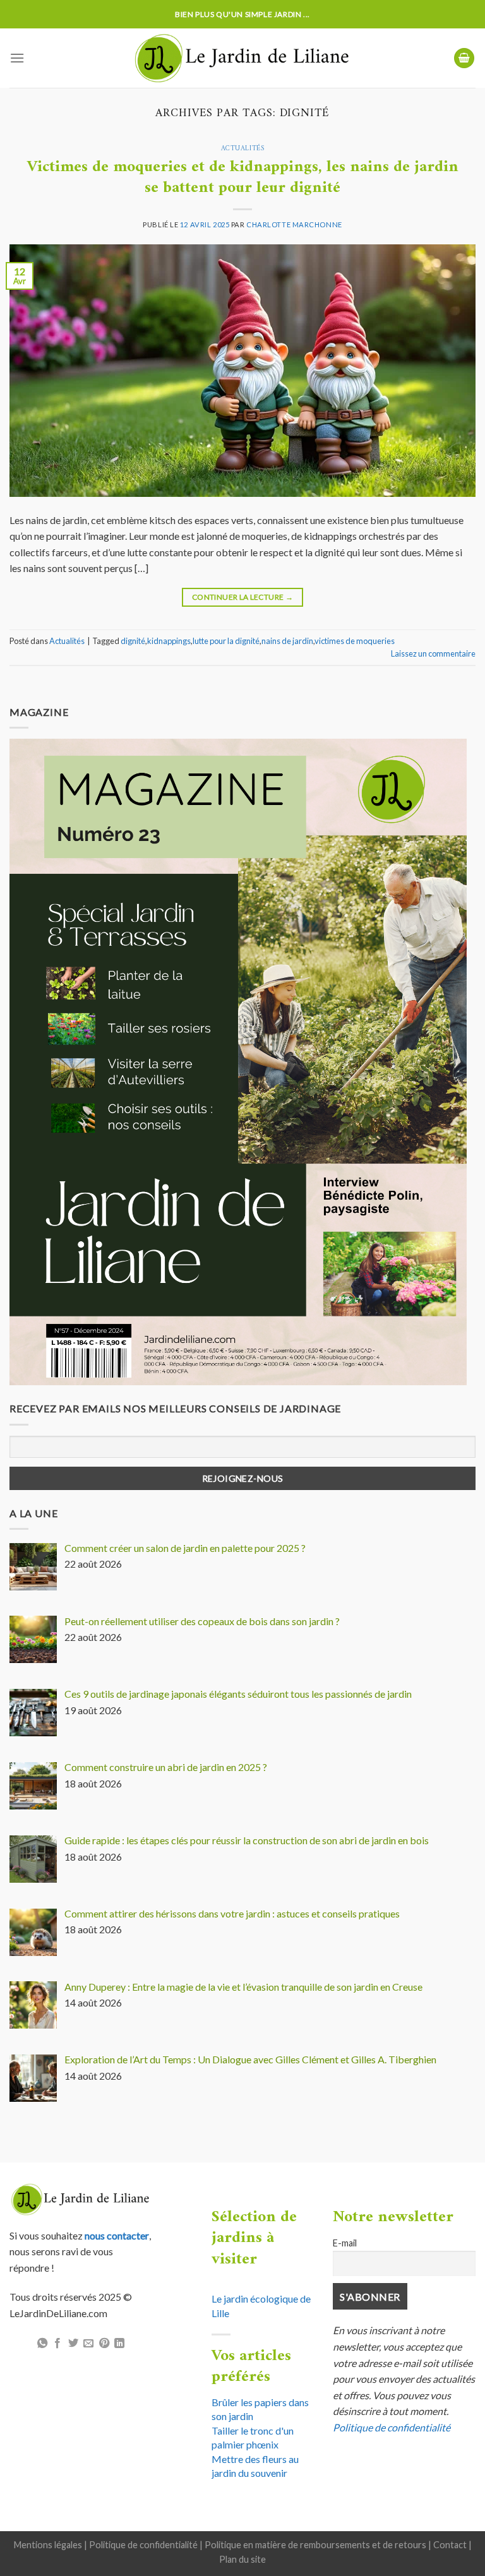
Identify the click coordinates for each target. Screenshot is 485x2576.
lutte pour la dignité (226, 641)
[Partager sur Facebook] (57, 2344)
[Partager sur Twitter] (73, 2344)
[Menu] (17, 58)
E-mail (345, 2243)
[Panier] (464, 58)
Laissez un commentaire (433, 653)
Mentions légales (48, 2545)
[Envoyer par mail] (88, 2344)
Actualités (243, 148)
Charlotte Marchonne (294, 224)
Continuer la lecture (242, 597)
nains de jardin (287, 641)
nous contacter (117, 2235)
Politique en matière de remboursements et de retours (315, 2545)
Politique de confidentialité (392, 2427)
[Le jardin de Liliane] (243, 58)
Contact (450, 2545)
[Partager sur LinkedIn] (119, 2344)
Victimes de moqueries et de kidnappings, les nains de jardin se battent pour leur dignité (243, 177)
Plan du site (242, 2559)
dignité (133, 641)
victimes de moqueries (355, 641)
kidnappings (169, 641)
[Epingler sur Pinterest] (104, 2344)
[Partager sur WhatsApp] (42, 2344)
